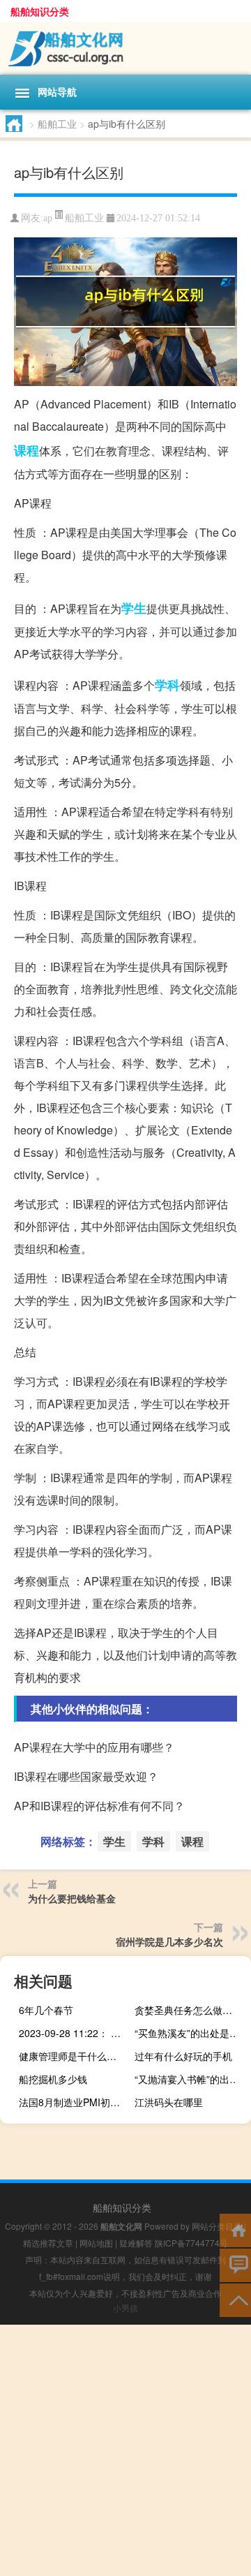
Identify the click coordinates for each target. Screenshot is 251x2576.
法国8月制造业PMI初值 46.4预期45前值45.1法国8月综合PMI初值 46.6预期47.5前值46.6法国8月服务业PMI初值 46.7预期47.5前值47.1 (75, 2102)
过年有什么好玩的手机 (183, 2056)
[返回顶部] (235, 2299)
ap (48, 218)
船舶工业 (57, 124)
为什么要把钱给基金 (72, 1898)
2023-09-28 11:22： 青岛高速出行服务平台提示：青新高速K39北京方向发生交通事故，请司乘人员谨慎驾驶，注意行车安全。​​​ (75, 2033)
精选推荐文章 (48, 2243)
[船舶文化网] (125, 49)
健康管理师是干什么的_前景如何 (75, 2056)
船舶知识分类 (40, 11)
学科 (167, 685)
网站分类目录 (217, 2226)
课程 (26, 450)
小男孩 (125, 2308)
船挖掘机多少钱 (53, 2079)
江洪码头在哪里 (169, 2102)
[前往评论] (235, 2264)
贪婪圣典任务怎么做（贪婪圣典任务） (191, 2010)
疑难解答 (136, 2243)
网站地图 (96, 2243)
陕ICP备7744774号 (191, 2243)
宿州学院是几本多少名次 (169, 1941)
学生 (134, 608)
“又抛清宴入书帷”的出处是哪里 (191, 2079)
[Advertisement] (125, 2450)
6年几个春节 (46, 2010)
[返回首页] (235, 2229)
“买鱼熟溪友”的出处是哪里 (191, 2033)
